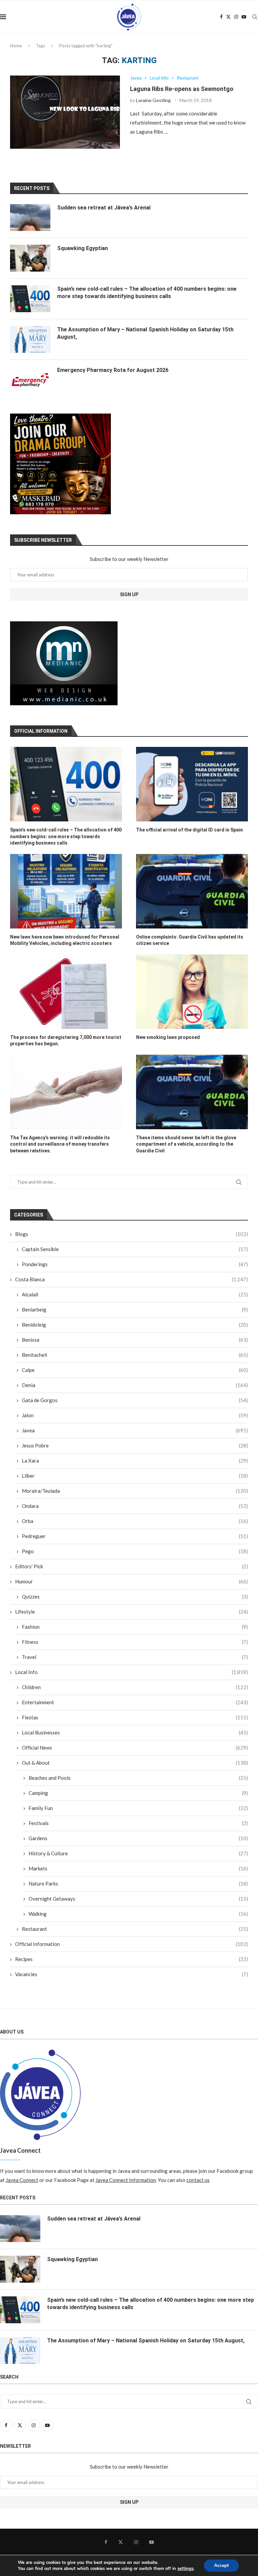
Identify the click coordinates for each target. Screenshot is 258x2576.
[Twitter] (228, 17)
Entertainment (135, 1702)
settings (185, 2569)
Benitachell (135, 1355)
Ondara (135, 1506)
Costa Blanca (132, 1279)
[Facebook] (221, 17)
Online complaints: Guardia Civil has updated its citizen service (190, 940)
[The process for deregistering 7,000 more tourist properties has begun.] (66, 992)
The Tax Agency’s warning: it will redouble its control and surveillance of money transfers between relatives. (60, 1144)
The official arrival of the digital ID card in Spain (189, 830)
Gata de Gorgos (135, 1400)
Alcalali (135, 1294)
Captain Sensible (135, 1249)
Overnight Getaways (138, 1899)
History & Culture (138, 1853)
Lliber (135, 1476)
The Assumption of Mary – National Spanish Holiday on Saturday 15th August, (145, 333)
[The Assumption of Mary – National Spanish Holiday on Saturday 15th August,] (30, 339)
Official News (135, 1748)
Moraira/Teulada (135, 1491)
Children (135, 1687)
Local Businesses (135, 1732)
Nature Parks (138, 1883)
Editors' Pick (132, 1566)
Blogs (132, 1234)
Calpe (135, 1370)
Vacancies (132, 1974)
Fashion (135, 1627)
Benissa (135, 1340)
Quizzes (135, 1596)
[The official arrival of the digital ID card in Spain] (192, 784)
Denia (135, 1385)
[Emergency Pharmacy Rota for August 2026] (30, 380)
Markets (138, 1868)
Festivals (138, 1823)
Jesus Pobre (135, 1445)
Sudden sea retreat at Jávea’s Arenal (104, 208)
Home (16, 46)
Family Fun (138, 1808)
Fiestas (135, 1717)
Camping (138, 1793)
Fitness (135, 1642)
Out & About (135, 1763)
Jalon (135, 1415)
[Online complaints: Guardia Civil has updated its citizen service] (192, 891)
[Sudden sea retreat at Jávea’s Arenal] (30, 218)
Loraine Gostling (153, 100)
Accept (221, 2565)
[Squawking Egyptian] (30, 258)
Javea (135, 1430)
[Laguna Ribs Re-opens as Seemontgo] (65, 112)
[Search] (255, 17)
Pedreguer (135, 1536)
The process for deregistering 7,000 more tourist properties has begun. (66, 1041)
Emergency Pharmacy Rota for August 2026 (113, 370)
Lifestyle (132, 1612)
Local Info (132, 1672)
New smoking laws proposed (168, 1037)
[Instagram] (236, 17)
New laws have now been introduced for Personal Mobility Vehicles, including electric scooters (65, 940)
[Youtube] (244, 17)
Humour (132, 1581)
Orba (135, 1521)
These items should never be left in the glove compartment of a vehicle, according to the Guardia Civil (186, 1144)
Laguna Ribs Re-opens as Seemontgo (182, 89)
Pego (135, 1551)
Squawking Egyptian (82, 248)
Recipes (132, 1959)
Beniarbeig (135, 1309)
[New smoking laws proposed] (192, 992)
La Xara (135, 1461)
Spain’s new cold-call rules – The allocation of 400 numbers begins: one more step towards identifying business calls (66, 836)
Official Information (132, 1944)
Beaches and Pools (138, 1778)
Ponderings (135, 1264)
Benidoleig (135, 1325)
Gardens (138, 1838)
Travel (135, 1657)
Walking (138, 1914)
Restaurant (135, 1929)
